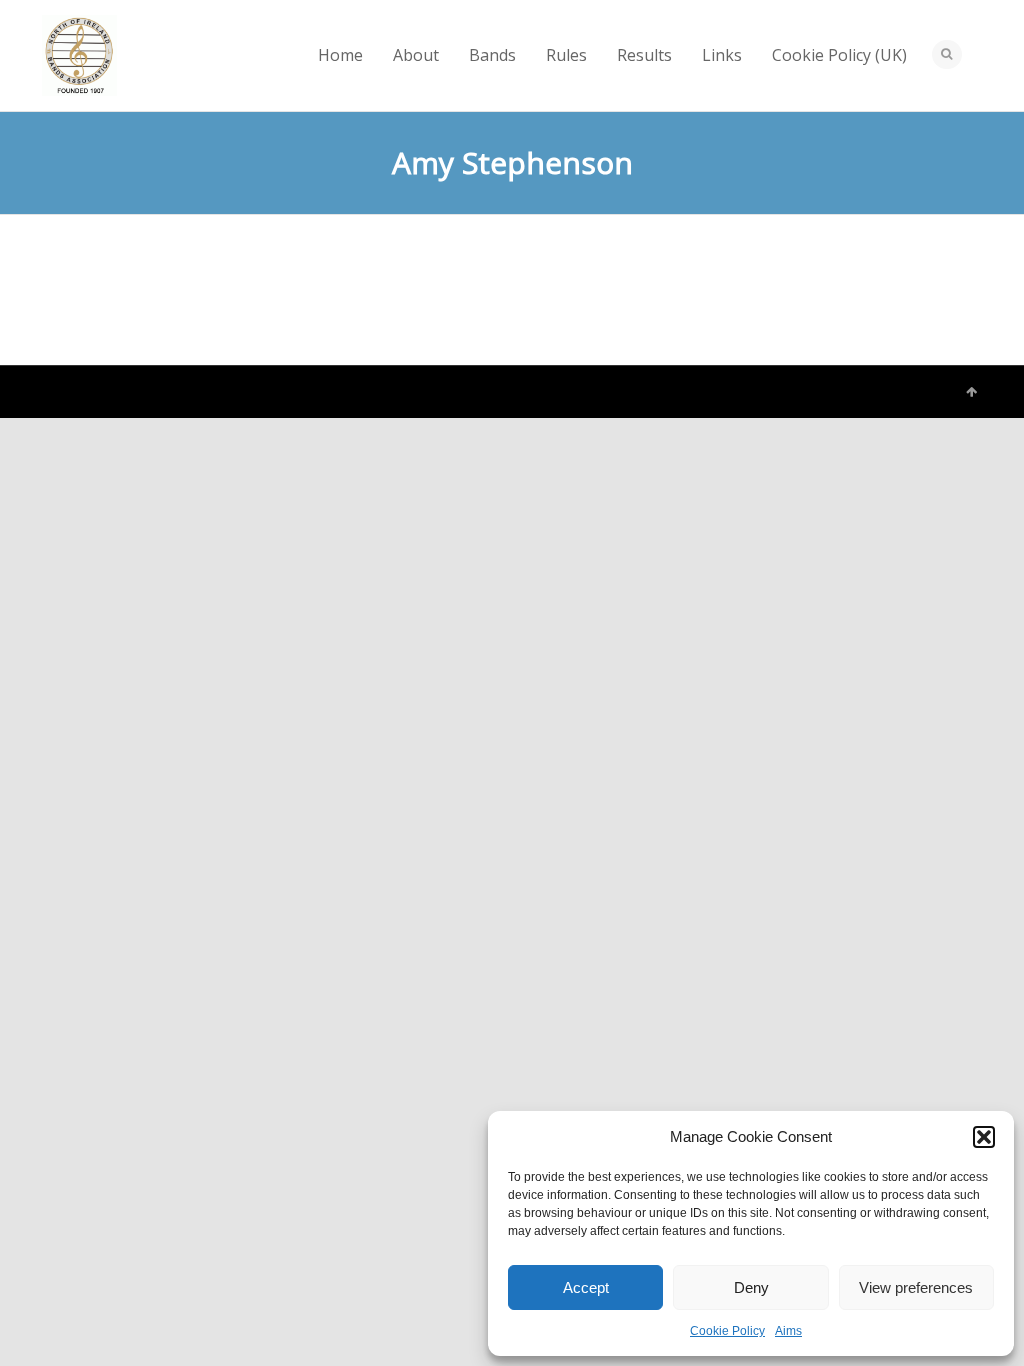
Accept (586, 1287)
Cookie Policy (727, 1331)
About (416, 55)
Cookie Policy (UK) (839, 55)
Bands (492, 55)
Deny (751, 1287)
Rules (566, 55)
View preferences (916, 1287)
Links (722, 55)
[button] (984, 1137)
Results (644, 55)
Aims (788, 1331)
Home (340, 55)
